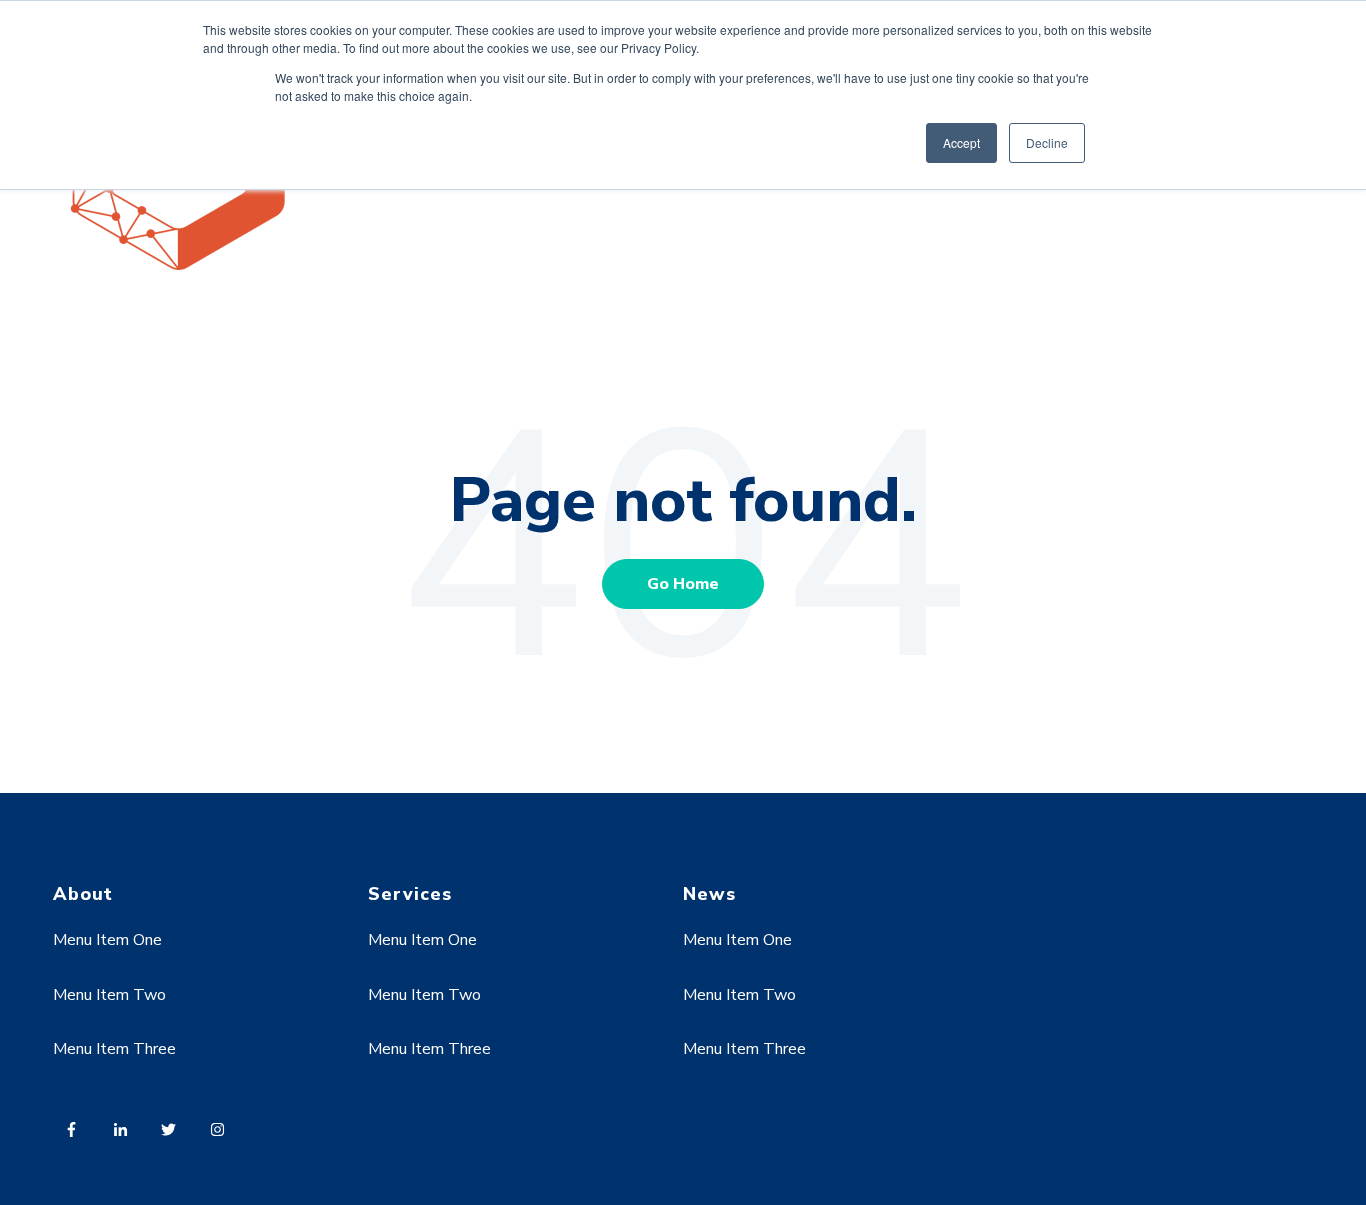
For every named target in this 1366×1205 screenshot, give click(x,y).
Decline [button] (1047, 142)
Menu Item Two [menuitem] (109, 995)
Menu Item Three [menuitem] (114, 1049)
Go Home (683, 584)
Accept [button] (961, 142)
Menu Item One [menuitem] (107, 940)
